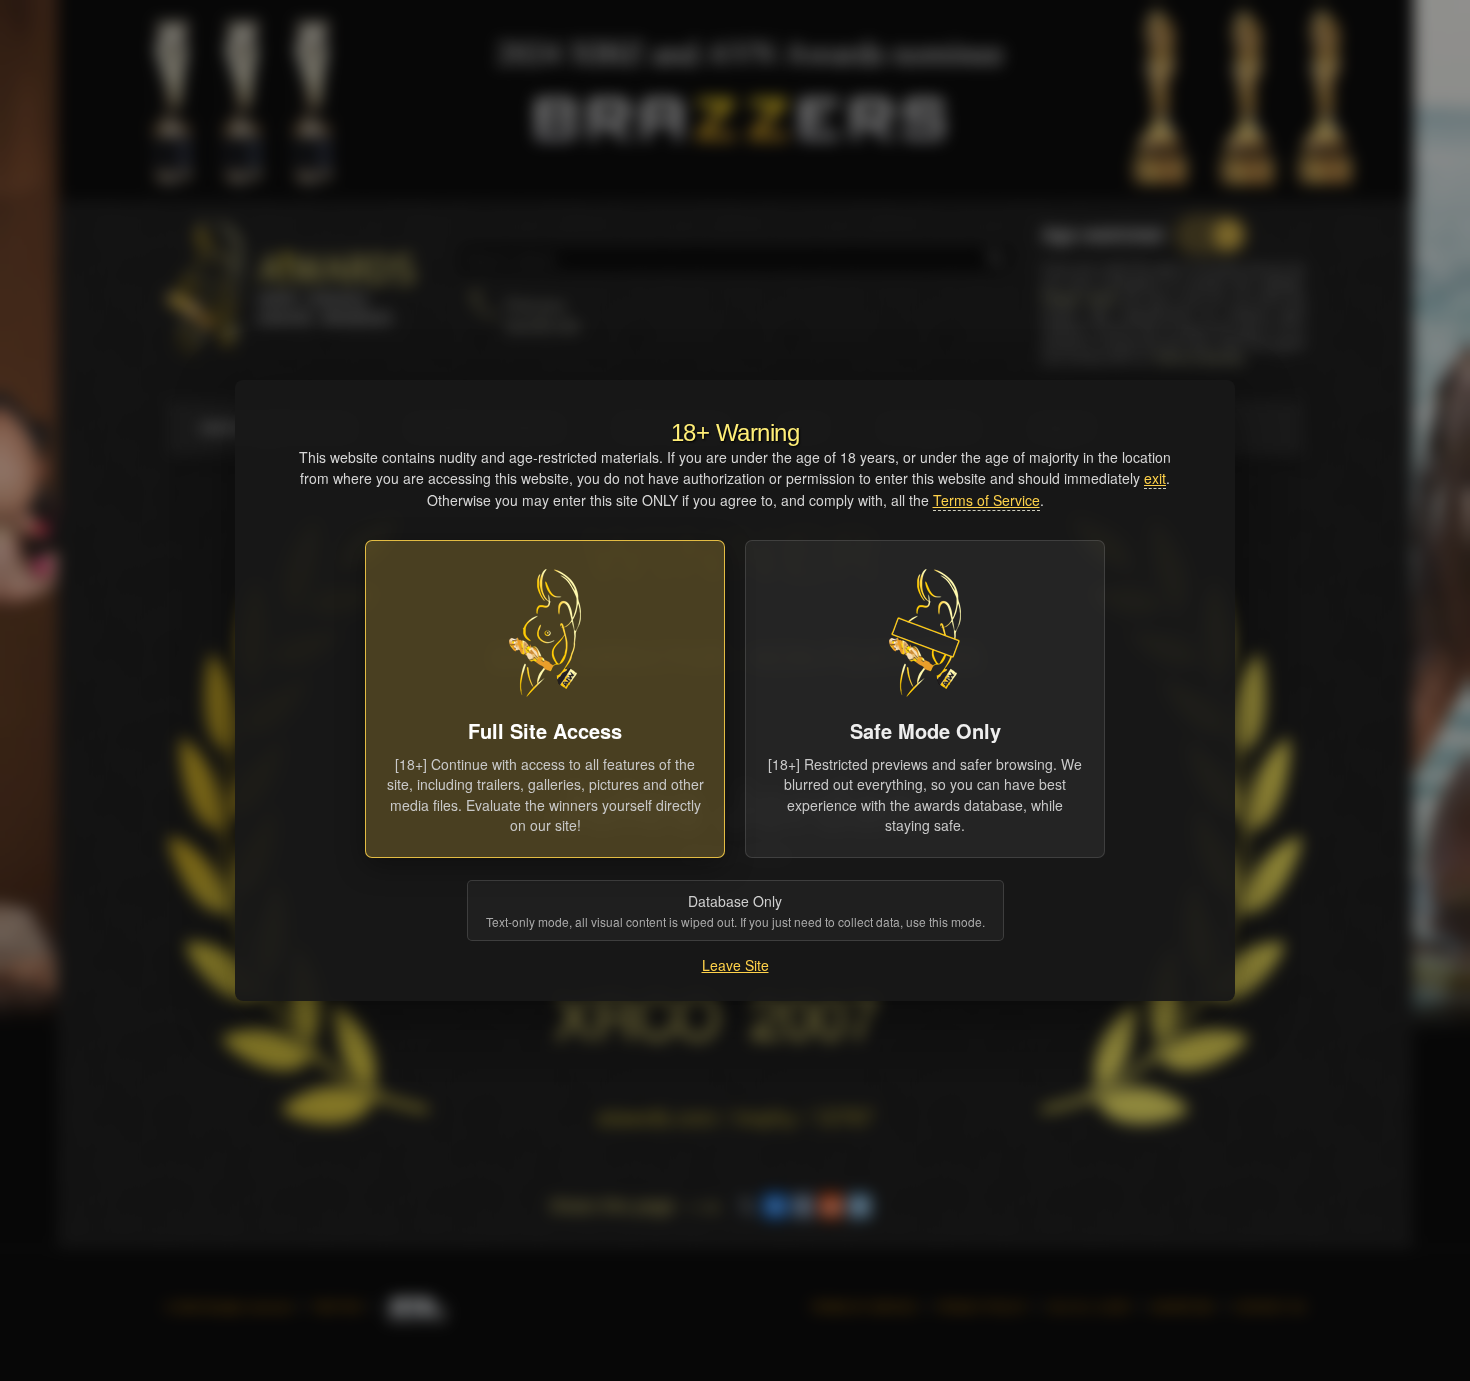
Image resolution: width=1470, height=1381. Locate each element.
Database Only (735, 910)
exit (1155, 478)
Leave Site (735, 965)
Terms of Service (986, 500)
